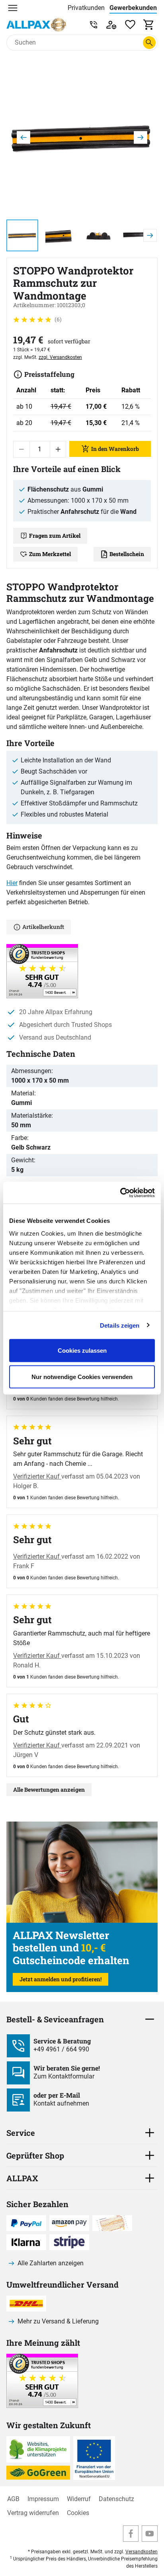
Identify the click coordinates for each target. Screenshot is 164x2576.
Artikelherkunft (43, 927)
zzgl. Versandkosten (60, 357)
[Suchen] (149, 43)
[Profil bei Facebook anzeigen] (131, 2534)
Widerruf (79, 2499)
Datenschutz (116, 2499)
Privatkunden (86, 8)
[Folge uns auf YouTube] (150, 2534)
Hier (12, 883)
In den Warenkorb (115, 449)
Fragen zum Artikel (55, 536)
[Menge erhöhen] (58, 449)
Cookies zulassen (82, 1351)
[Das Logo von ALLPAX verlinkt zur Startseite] (36, 25)
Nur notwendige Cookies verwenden (82, 1376)
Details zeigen (120, 1325)
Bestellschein (127, 554)
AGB (13, 2499)
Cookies (78, 2513)
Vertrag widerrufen (33, 2513)
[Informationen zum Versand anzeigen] (42, 2406)
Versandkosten (142, 2552)
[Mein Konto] (111, 24)
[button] (82, 137)
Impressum (43, 2499)
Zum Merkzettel (50, 554)
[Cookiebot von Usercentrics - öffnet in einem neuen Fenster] (120, 1193)
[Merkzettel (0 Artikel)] (130, 24)
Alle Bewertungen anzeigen (49, 1789)
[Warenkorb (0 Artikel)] (149, 24)
